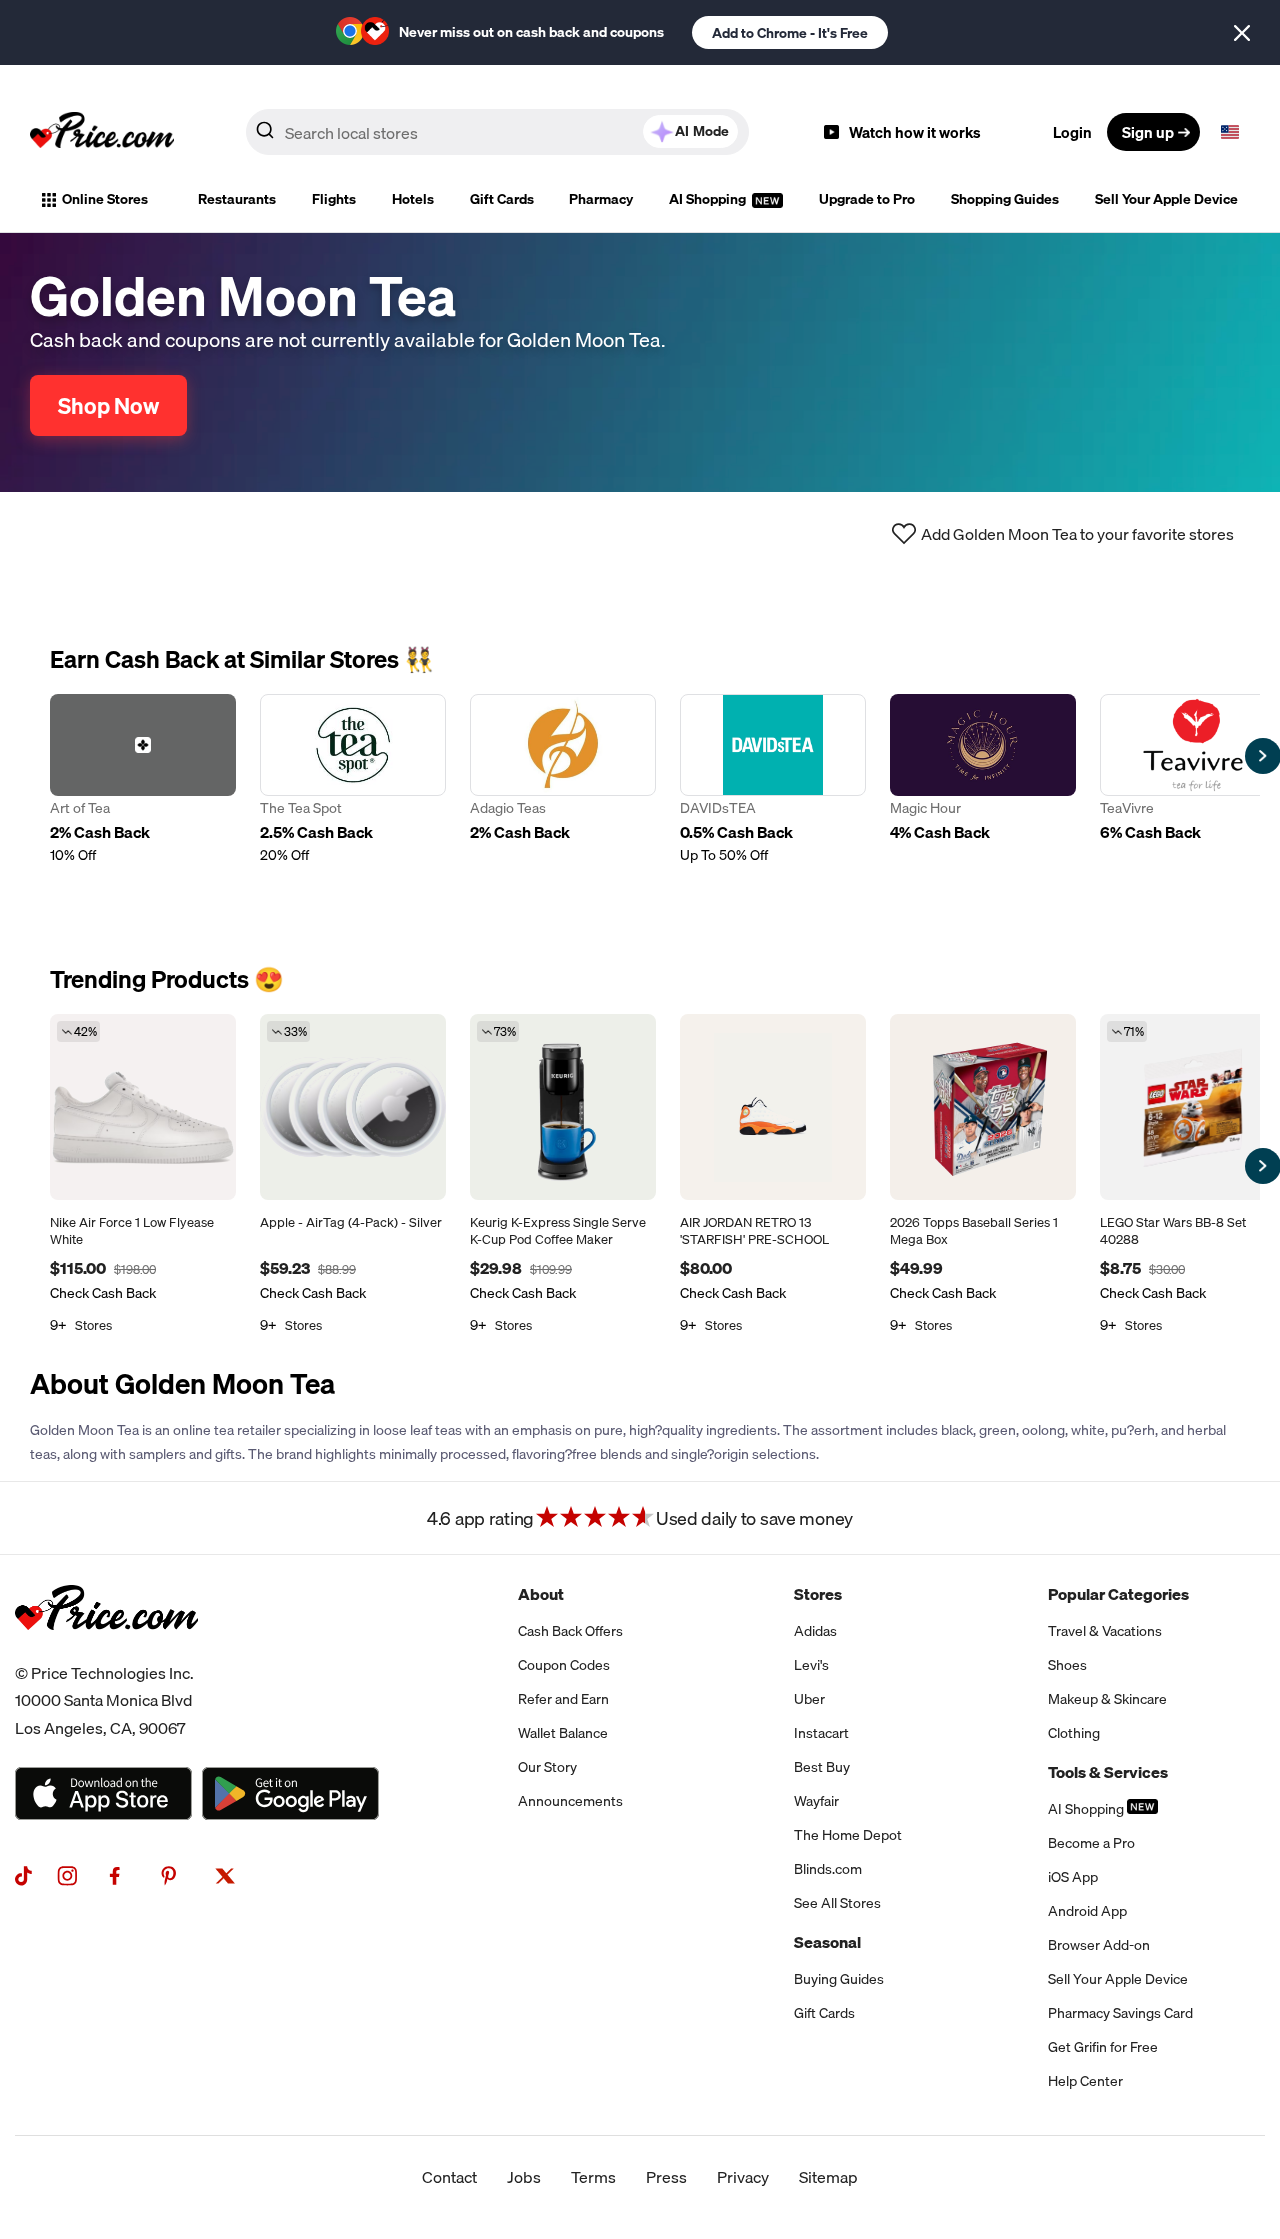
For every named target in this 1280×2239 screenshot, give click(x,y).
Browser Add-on (1099, 1945)
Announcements (570, 1801)
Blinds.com (828, 1869)
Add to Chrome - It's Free (790, 33)
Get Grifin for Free (1103, 2047)
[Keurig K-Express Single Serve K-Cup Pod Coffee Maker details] (563, 1107)
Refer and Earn (563, 1699)
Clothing (1074, 1733)
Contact (449, 2177)
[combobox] (497, 132)
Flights (334, 199)
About (541, 1594)
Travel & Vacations (1105, 1631)
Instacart (821, 1733)
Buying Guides (839, 1979)
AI (702, 131)
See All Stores (837, 1903)
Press (666, 2177)
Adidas (815, 1631)
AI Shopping (709, 199)
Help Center (1085, 2081)
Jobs (524, 2177)
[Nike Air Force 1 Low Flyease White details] (143, 1107)
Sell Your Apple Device (1166, 199)
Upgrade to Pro (867, 199)
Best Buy (822, 1767)
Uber (809, 1699)
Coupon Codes (564, 1665)
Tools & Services (1108, 1772)
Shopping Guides (1005, 199)
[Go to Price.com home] (102, 132)
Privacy (743, 2177)
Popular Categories (1118, 1594)
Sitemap (828, 2177)
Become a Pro (1091, 1843)
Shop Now (108, 405)
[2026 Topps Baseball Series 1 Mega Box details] (983, 1107)
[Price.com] (106, 1652)
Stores (818, 1594)
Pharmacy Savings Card (1120, 2013)
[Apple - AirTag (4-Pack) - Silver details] (353, 1107)
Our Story (547, 1767)
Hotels (413, 199)
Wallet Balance (563, 1733)
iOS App (1073, 1877)
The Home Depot (848, 1835)
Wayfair (816, 1801)
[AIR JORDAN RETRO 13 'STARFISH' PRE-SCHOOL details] (773, 1107)
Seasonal (827, 1942)
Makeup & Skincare (1107, 1699)
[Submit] (265, 136)
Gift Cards (502, 199)
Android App (1087, 1911)
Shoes (1067, 1665)
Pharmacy (601, 199)
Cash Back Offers (570, 1631)
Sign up (1148, 132)
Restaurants (237, 199)
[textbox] (1230, 132)
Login (1072, 132)
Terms (593, 2177)
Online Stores (105, 199)
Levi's (811, 1665)
